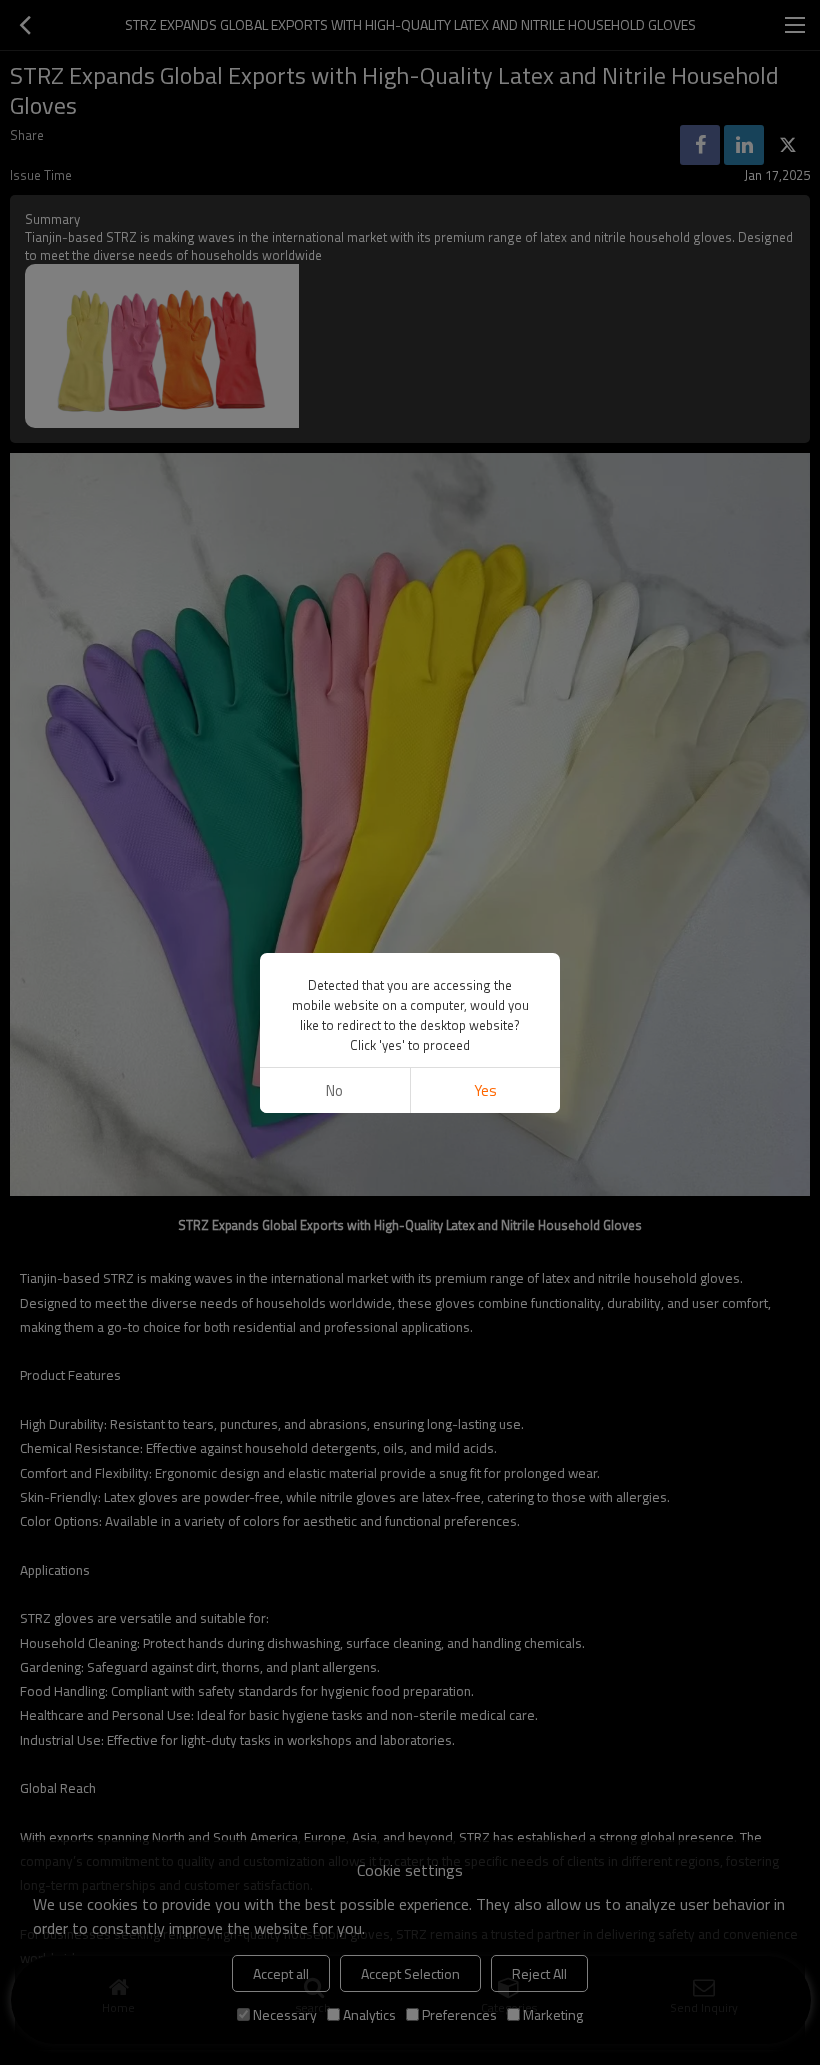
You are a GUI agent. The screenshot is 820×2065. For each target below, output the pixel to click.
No (334, 1090)
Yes (485, 1090)
